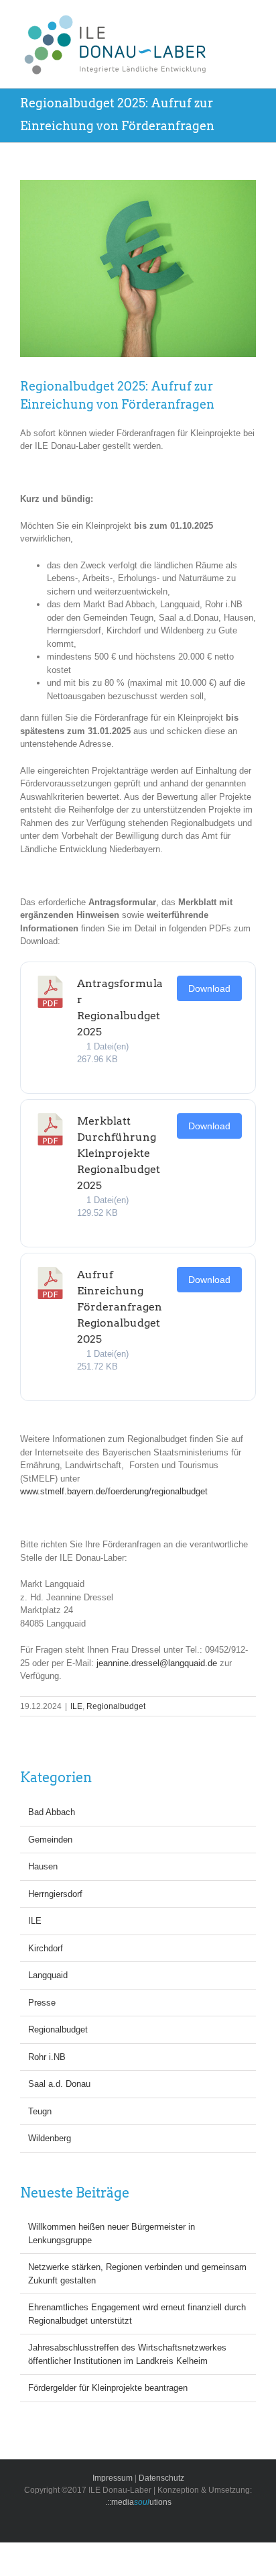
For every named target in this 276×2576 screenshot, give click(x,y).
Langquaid (48, 1975)
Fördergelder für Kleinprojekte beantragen (108, 2388)
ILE (76, 1706)
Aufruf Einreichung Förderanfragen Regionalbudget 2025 (120, 1307)
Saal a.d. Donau (59, 2084)
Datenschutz (161, 2478)
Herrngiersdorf (55, 1894)
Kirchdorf (46, 1948)
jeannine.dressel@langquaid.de (157, 1663)
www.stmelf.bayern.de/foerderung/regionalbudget (114, 1491)
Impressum (113, 2478)
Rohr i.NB (47, 2057)
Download (209, 988)
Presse (42, 2003)
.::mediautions (138, 2502)
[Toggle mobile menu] (261, 20)
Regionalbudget (116, 1706)
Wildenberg (50, 2138)
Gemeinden (50, 1840)
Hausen (43, 1866)
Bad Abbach (52, 1812)
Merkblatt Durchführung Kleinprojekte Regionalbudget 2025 (119, 1153)
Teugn (40, 2111)
